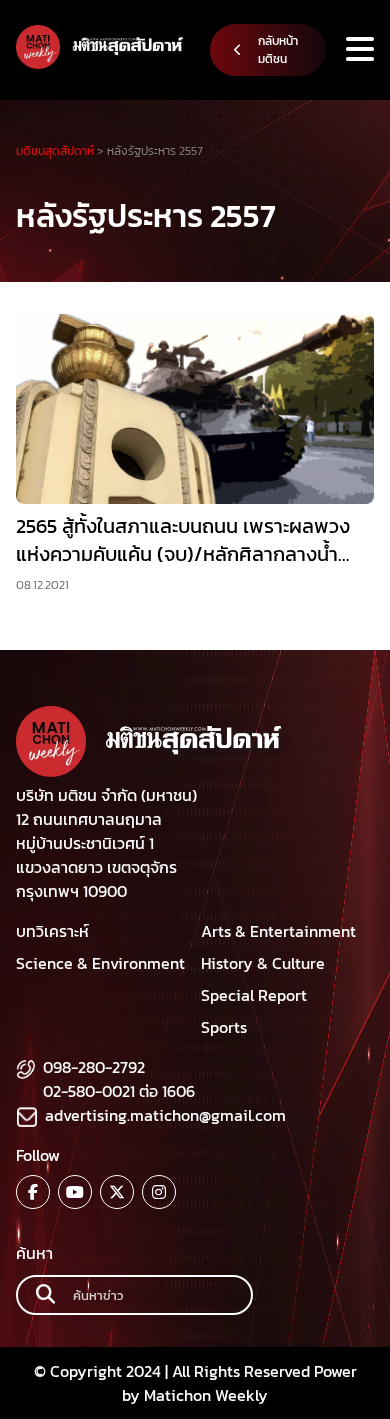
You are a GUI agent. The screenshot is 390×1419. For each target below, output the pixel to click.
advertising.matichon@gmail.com (165, 1115)
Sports (224, 1027)
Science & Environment (100, 963)
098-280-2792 (94, 1067)
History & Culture (263, 963)
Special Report (254, 995)
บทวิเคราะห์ (52, 931)
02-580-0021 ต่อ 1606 (119, 1091)
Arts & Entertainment (278, 931)
